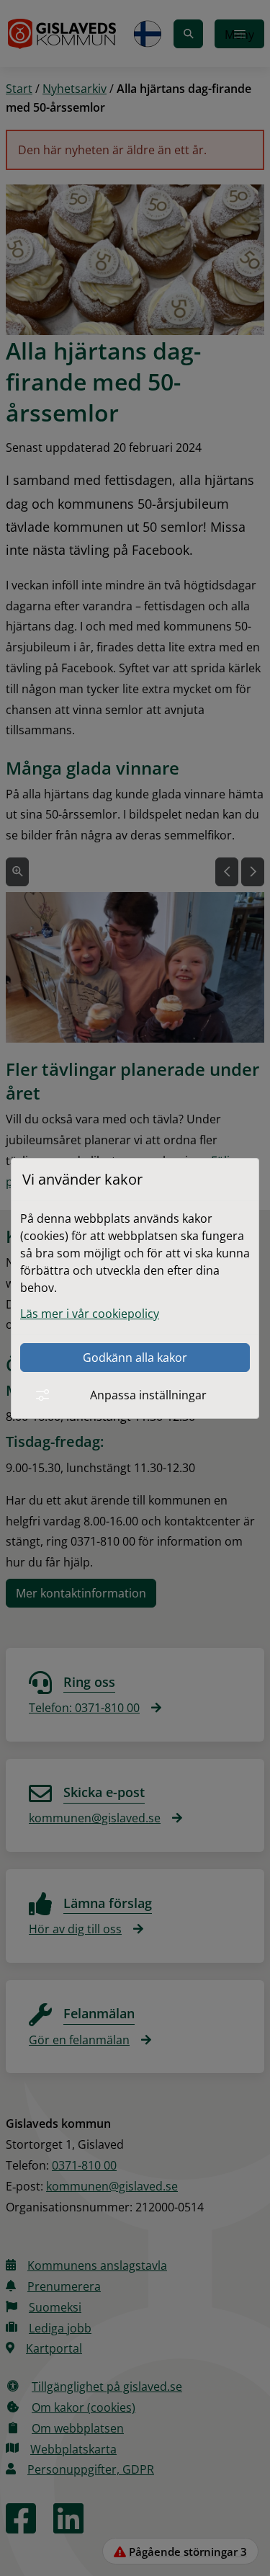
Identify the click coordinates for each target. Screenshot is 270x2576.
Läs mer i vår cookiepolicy (90, 1314)
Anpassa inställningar (148, 1395)
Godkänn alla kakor (135, 1358)
